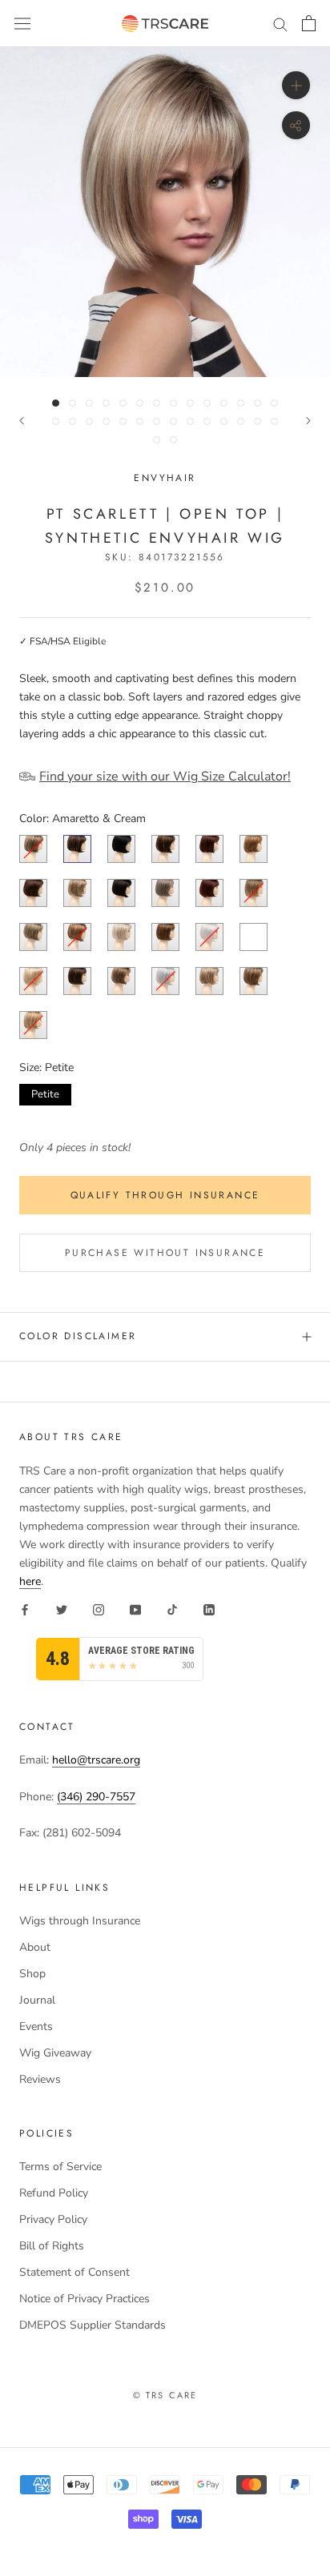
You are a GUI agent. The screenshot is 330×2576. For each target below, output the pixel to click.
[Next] (308, 421)
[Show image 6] (140, 403)
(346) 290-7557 (96, 1797)
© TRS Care (165, 2395)
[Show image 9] (190, 403)
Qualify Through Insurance (165, 1195)
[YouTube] (135, 1609)
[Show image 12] (241, 403)
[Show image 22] (173, 421)
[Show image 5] (123, 403)
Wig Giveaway (55, 2053)
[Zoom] (296, 85)
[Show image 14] (274, 403)
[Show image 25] (224, 421)
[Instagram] (99, 1609)
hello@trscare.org (96, 1760)
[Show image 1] (56, 403)
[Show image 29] (157, 440)
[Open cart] (309, 23)
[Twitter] (62, 1609)
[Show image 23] (190, 421)
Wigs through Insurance (80, 1921)
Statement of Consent (74, 2272)
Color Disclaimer (78, 1336)
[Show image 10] (207, 403)
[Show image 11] (224, 403)
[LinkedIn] (209, 1609)
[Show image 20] (140, 421)
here (30, 1581)
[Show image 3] (89, 403)
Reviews (40, 2079)
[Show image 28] (274, 421)
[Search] (280, 24)
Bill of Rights (52, 2246)
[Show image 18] (106, 421)
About (35, 1947)
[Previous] (22, 421)
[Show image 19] (123, 421)
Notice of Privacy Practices (85, 2299)
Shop (32, 1974)
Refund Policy (54, 2193)
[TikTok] (172, 1609)
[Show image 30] (173, 440)
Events (36, 2026)
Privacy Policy (53, 2219)
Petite (46, 1093)
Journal (37, 2000)
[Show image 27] (258, 421)
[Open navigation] (22, 24)
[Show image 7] (157, 403)
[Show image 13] (258, 403)
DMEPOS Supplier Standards (93, 2325)
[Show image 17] (89, 421)
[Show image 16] (72, 421)
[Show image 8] (173, 403)
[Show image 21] (157, 421)
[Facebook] (25, 1609)
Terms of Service (60, 2167)
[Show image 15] (56, 421)
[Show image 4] (106, 403)
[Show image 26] (241, 421)
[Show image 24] (207, 421)
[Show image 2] (72, 403)
